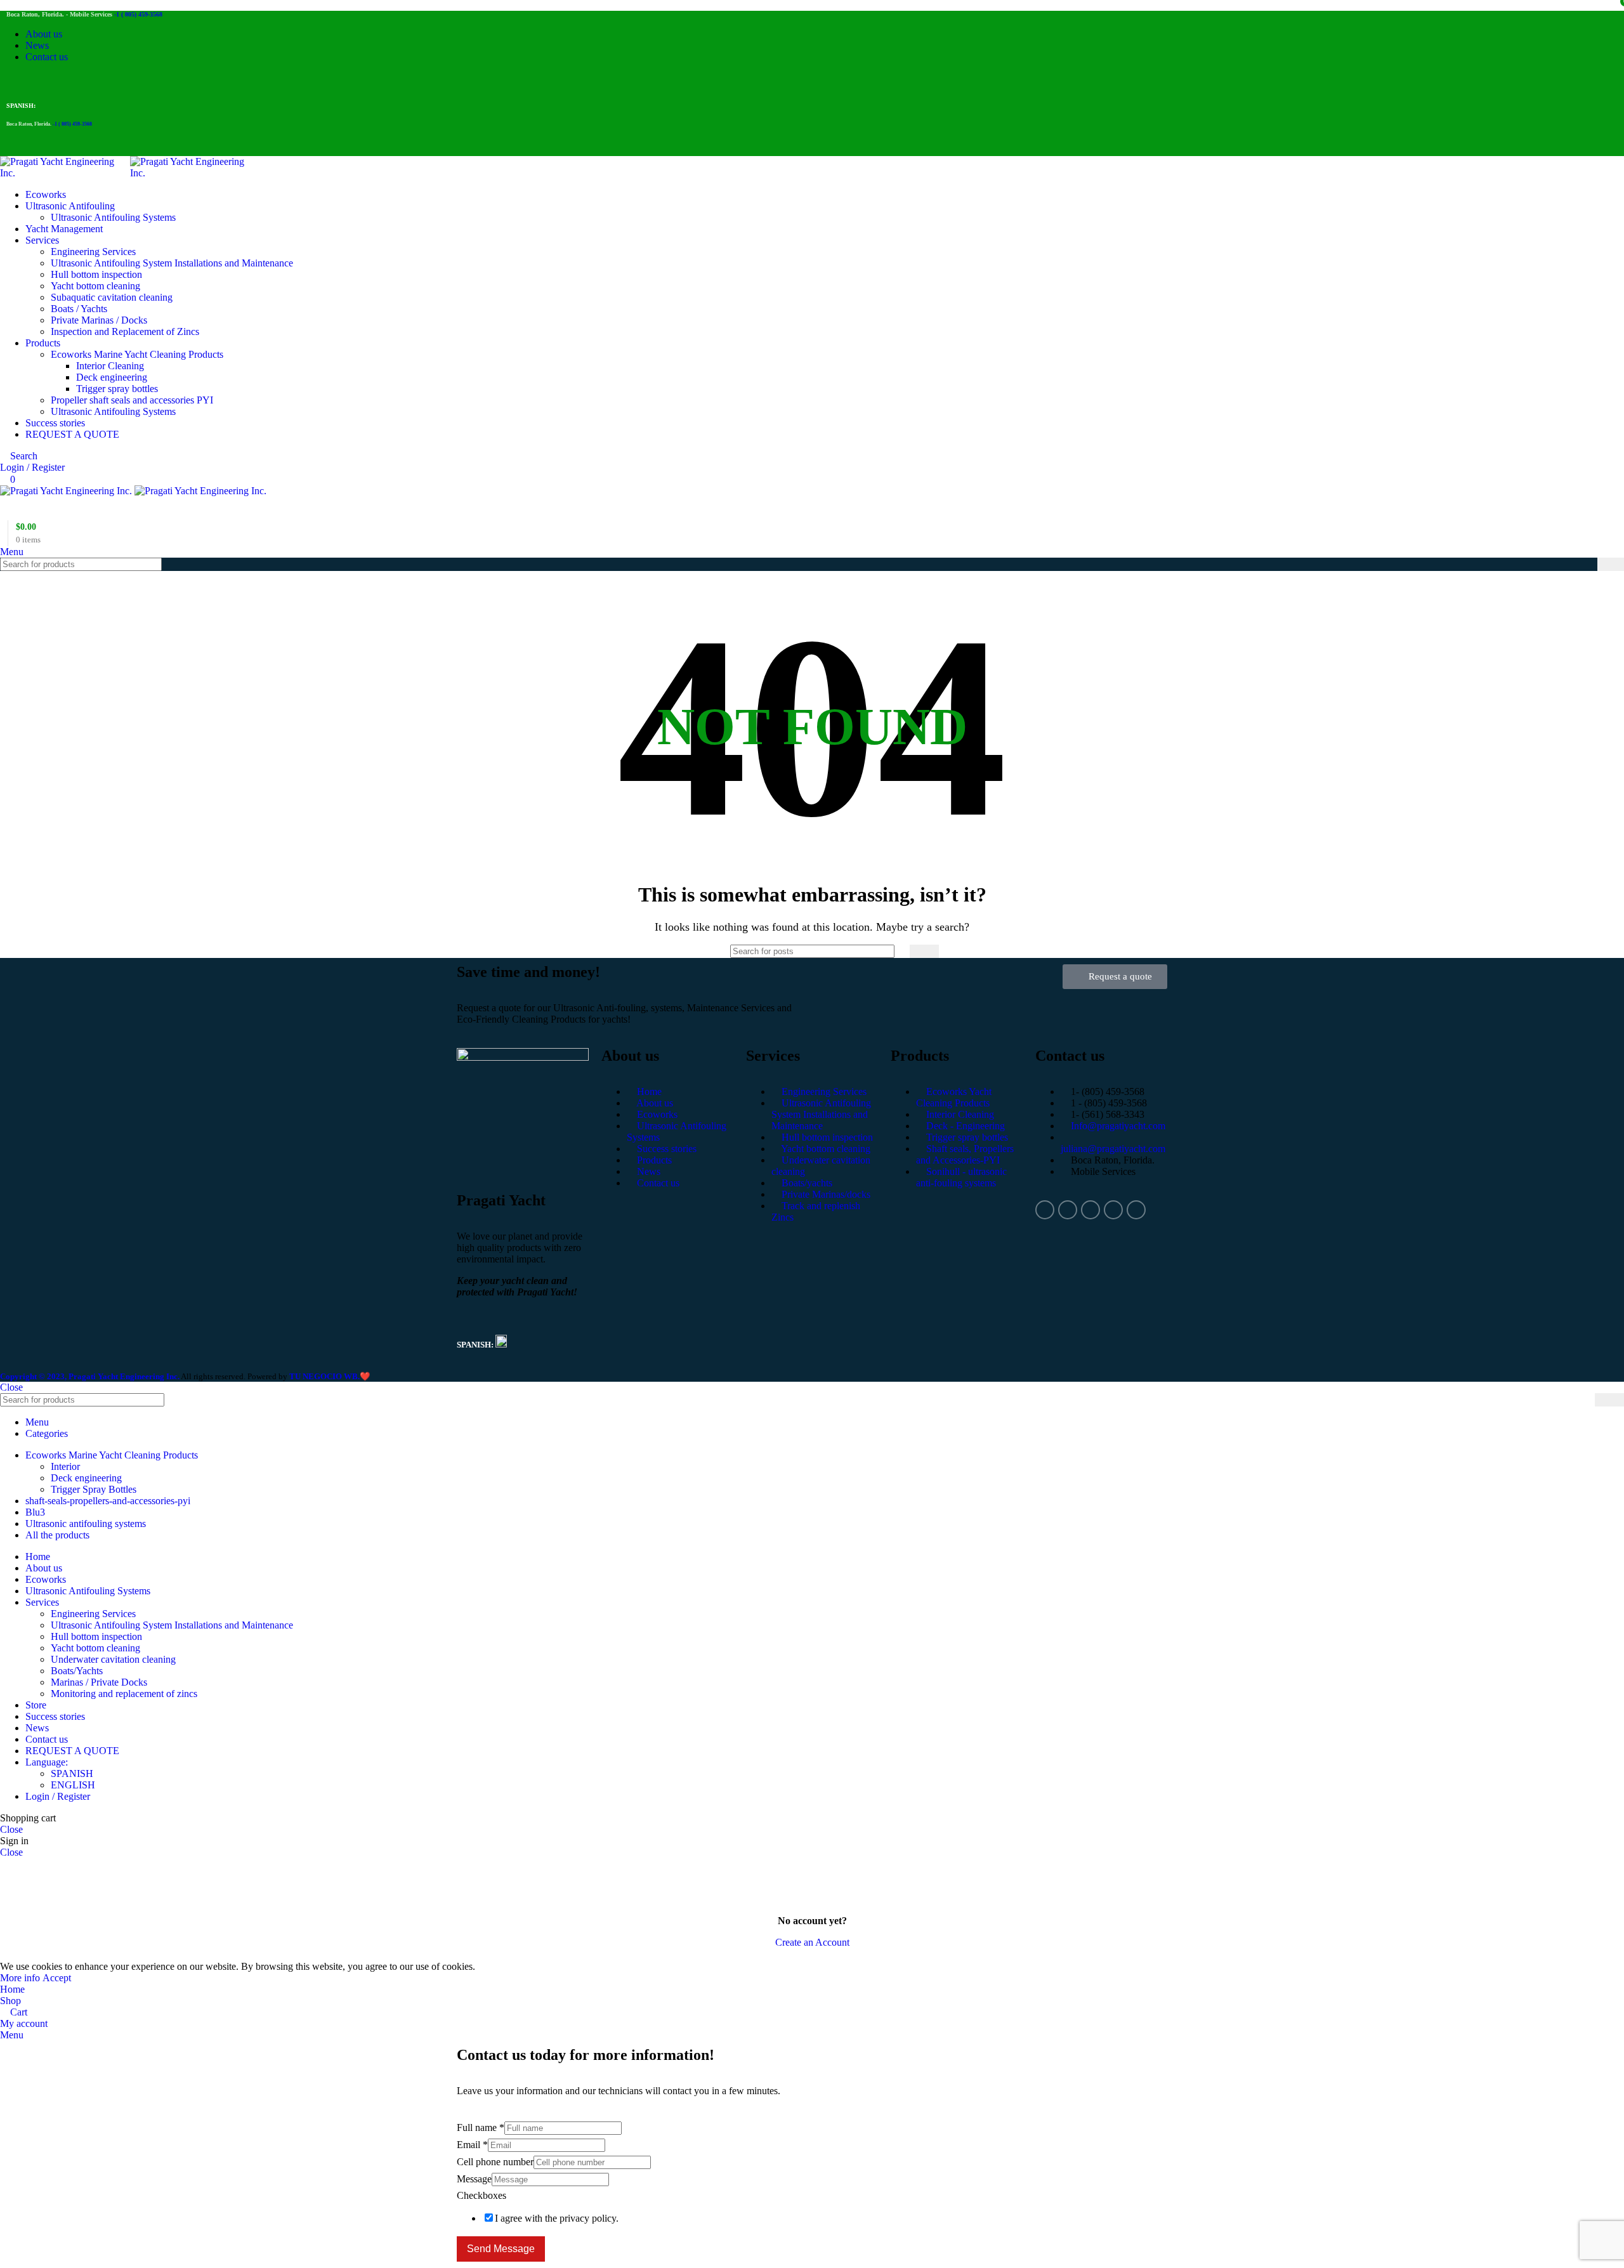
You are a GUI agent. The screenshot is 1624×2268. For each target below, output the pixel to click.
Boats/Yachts (77, 1671)
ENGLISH (73, 1785)
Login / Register (58, 1796)
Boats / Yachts (79, 309)
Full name (481, 2127)
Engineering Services (93, 252)
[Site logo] (65, 173)
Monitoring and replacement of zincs (124, 1694)
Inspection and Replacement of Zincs (125, 331)
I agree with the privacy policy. (557, 2218)
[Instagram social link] (28, 81)
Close (11, 1387)
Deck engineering (112, 377)
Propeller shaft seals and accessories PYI (132, 400)
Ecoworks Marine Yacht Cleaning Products (137, 354)
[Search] (1611, 564)
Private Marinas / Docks (99, 320)
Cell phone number (495, 2162)
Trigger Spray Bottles (94, 1489)
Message (474, 2179)
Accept (57, 1978)
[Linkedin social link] (57, 81)
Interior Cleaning (110, 366)
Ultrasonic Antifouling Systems (113, 217)
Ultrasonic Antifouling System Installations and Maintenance (172, 263)
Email (472, 2145)
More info (21, 1978)
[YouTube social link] (43, 81)
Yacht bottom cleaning (95, 286)
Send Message (501, 2249)
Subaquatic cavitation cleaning (112, 297)
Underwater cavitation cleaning (113, 1659)
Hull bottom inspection (96, 274)
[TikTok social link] (72, 81)
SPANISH (72, 1773)
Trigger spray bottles (117, 389)
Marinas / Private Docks (99, 1682)
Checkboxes (481, 2195)
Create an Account (812, 1942)
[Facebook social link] (14, 81)
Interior (65, 1466)
